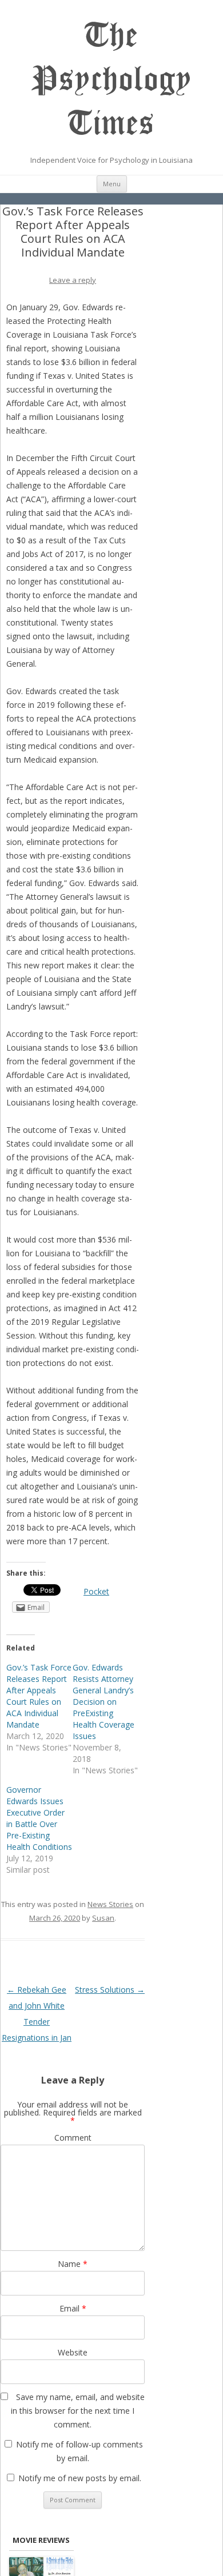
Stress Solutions (110, 1990)
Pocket (96, 1591)
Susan (103, 1918)
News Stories (110, 1904)
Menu (112, 184)
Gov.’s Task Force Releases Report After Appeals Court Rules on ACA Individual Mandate (39, 1696)
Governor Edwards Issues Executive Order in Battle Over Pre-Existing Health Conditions (39, 1818)
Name (73, 2264)
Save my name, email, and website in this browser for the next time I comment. (78, 2411)
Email (73, 2308)
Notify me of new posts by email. (80, 2478)
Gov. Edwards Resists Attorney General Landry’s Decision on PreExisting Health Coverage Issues (103, 1702)
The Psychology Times (112, 79)
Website (73, 2352)
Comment (73, 2138)
